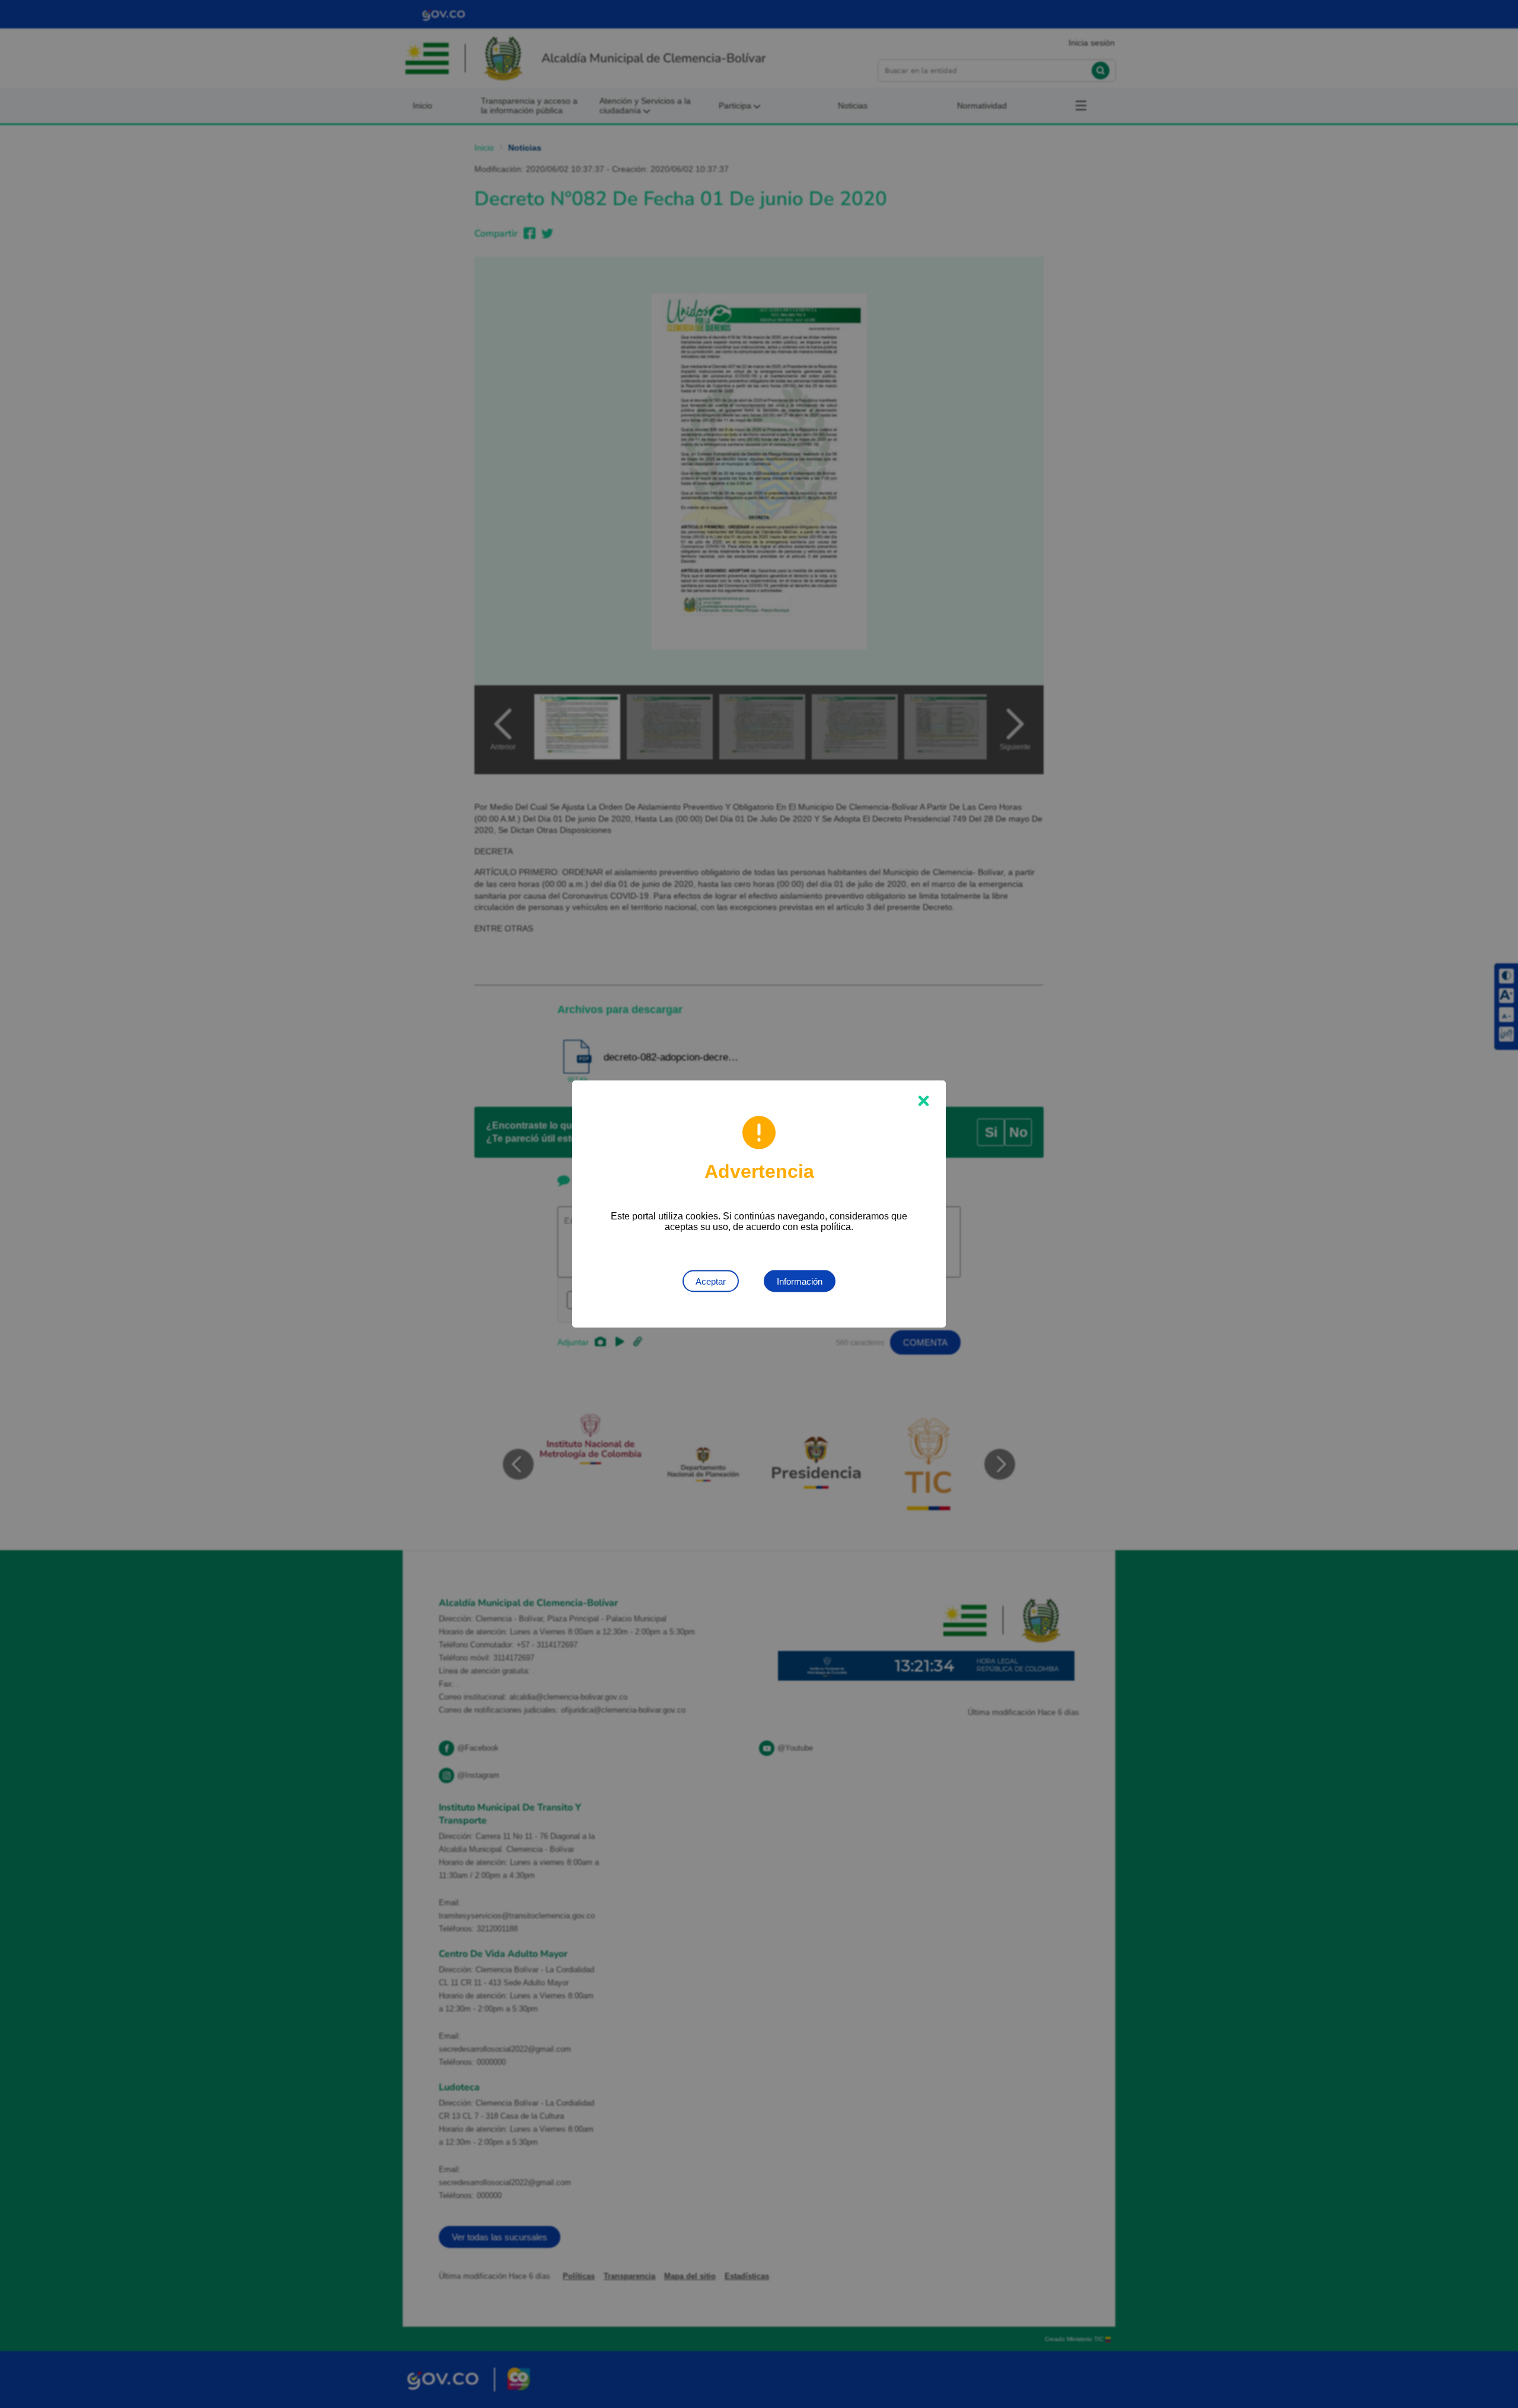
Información (800, 1281)
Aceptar (711, 1281)
